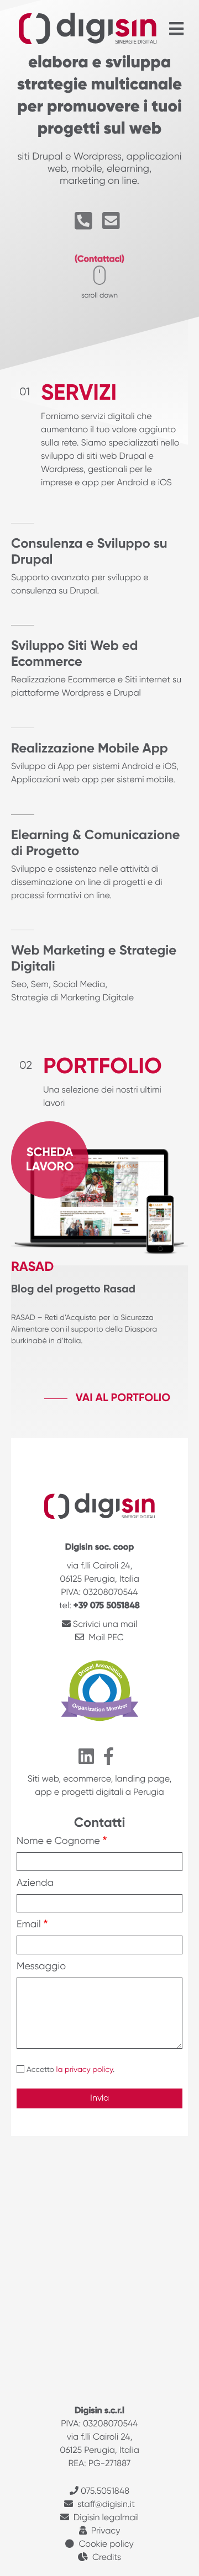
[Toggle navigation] (176, 28)
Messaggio (41, 1967)
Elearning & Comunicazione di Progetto (95, 844)
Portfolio (103, 1068)
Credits (107, 2558)
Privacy (106, 2531)
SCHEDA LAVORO (50, 1160)
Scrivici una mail (105, 1625)
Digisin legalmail (106, 2518)
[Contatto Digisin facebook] (111, 1761)
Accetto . (70, 2070)
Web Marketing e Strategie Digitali (94, 959)
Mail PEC (105, 1638)
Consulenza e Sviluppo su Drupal (89, 552)
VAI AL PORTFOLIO (123, 1398)
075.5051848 (105, 2492)
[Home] (88, 29)
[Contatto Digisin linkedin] (88, 1761)
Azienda (35, 1884)
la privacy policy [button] (85, 2070)
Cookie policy (106, 2545)
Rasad (32, 1268)
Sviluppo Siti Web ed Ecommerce (75, 654)
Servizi (79, 394)
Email (29, 1925)
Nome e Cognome (58, 1842)
